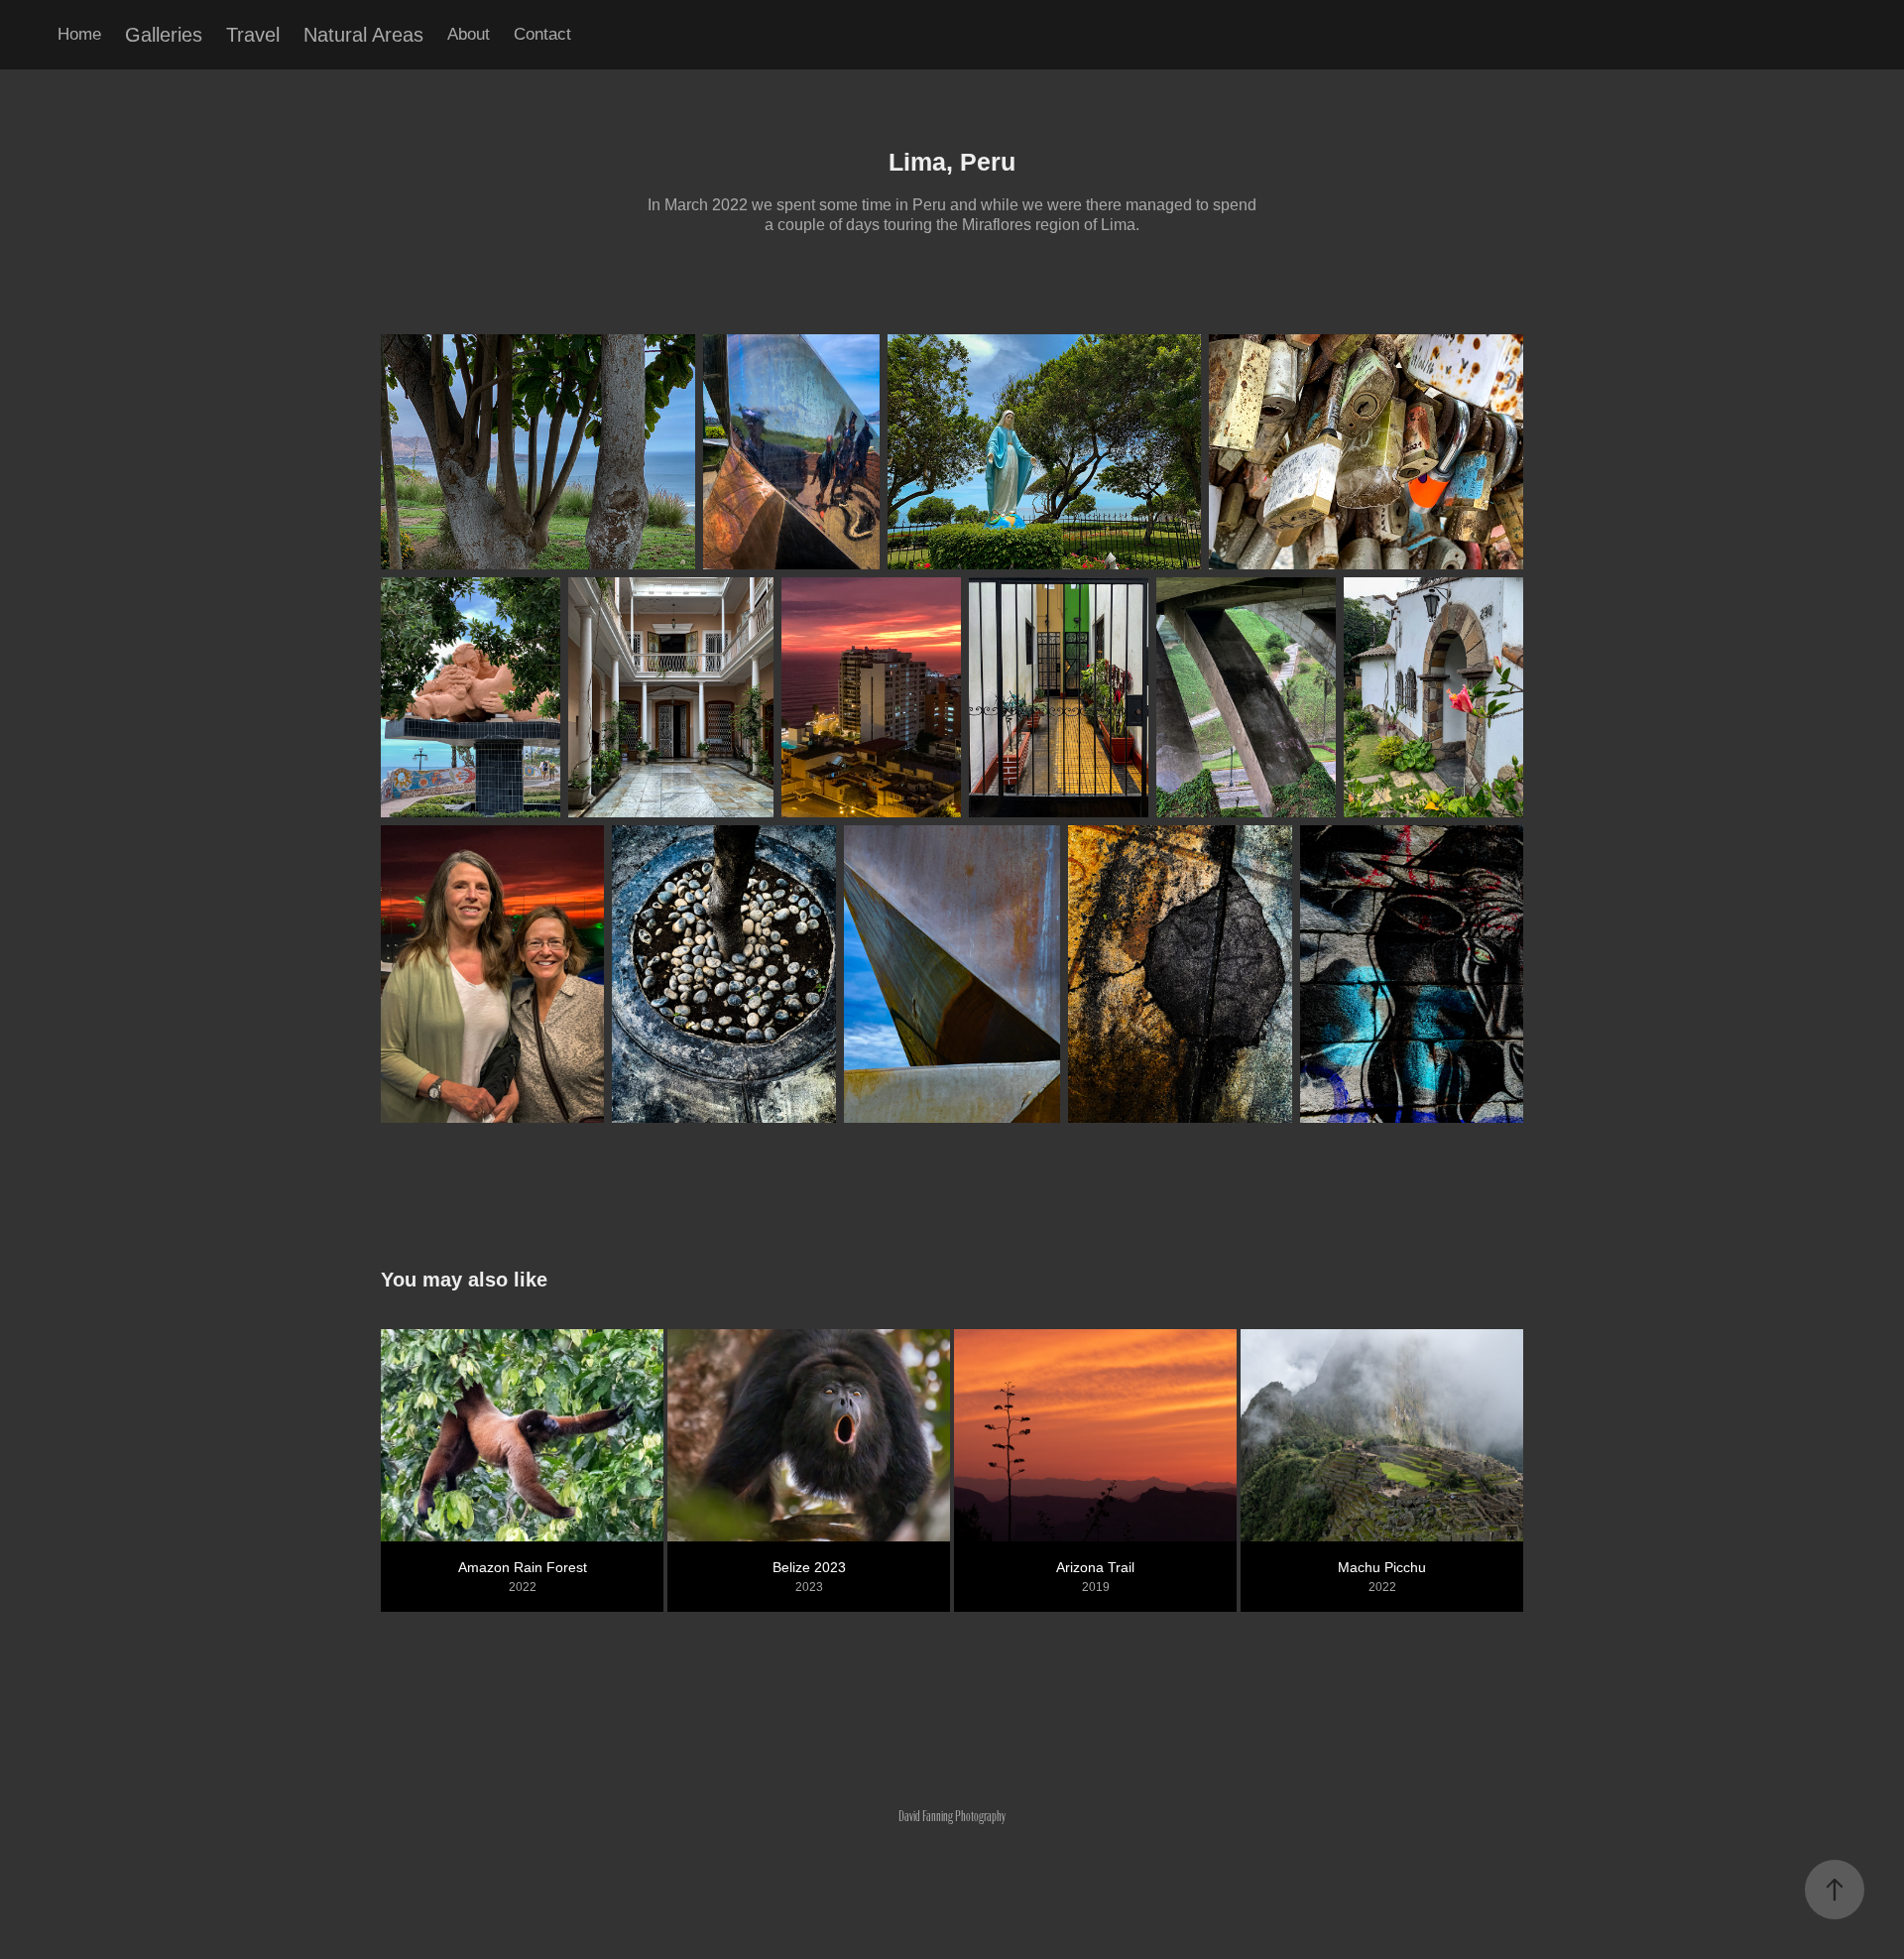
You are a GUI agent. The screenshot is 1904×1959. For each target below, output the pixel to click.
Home (79, 34)
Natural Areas (363, 35)
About (469, 34)
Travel (253, 35)
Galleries (164, 35)
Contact (542, 34)
